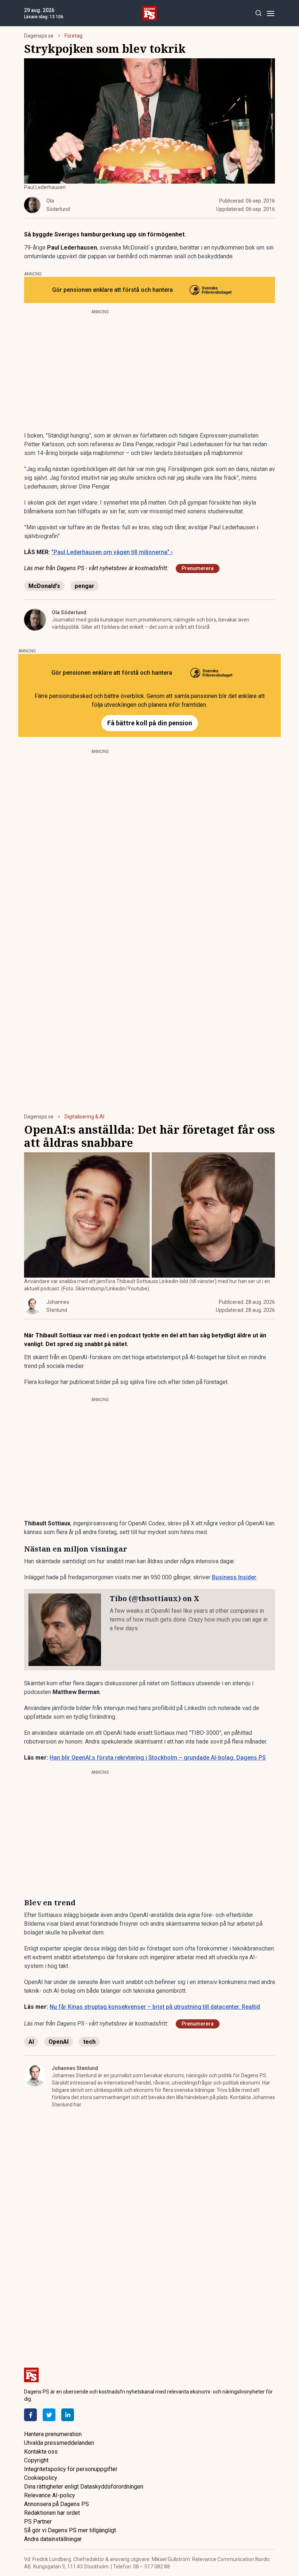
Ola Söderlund (69, 612)
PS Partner (38, 2522)
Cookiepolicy (41, 2478)
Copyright (36, 2460)
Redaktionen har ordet (52, 2513)
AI (31, 2042)
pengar (85, 586)
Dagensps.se (39, 36)
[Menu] (270, 13)
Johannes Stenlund (75, 2068)
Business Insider (234, 1577)
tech (89, 2042)
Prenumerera (198, 568)
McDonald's (44, 586)
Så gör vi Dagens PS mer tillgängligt (70, 2530)
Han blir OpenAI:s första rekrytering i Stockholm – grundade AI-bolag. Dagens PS (158, 1758)
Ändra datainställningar (53, 2539)
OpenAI (59, 2042)
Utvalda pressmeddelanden (59, 2443)
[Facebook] (30, 2415)
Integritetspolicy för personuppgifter (71, 2469)
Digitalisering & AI (84, 1117)
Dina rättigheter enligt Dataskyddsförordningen (84, 2487)
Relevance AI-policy (50, 2495)
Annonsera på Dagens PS (57, 2504)
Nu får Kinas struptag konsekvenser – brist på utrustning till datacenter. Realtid (155, 2007)
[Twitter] (49, 2415)
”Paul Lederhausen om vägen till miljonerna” (112, 552)
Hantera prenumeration (53, 2434)
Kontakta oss (41, 2452)
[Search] (258, 13)
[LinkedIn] (68, 2415)
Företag (73, 36)
